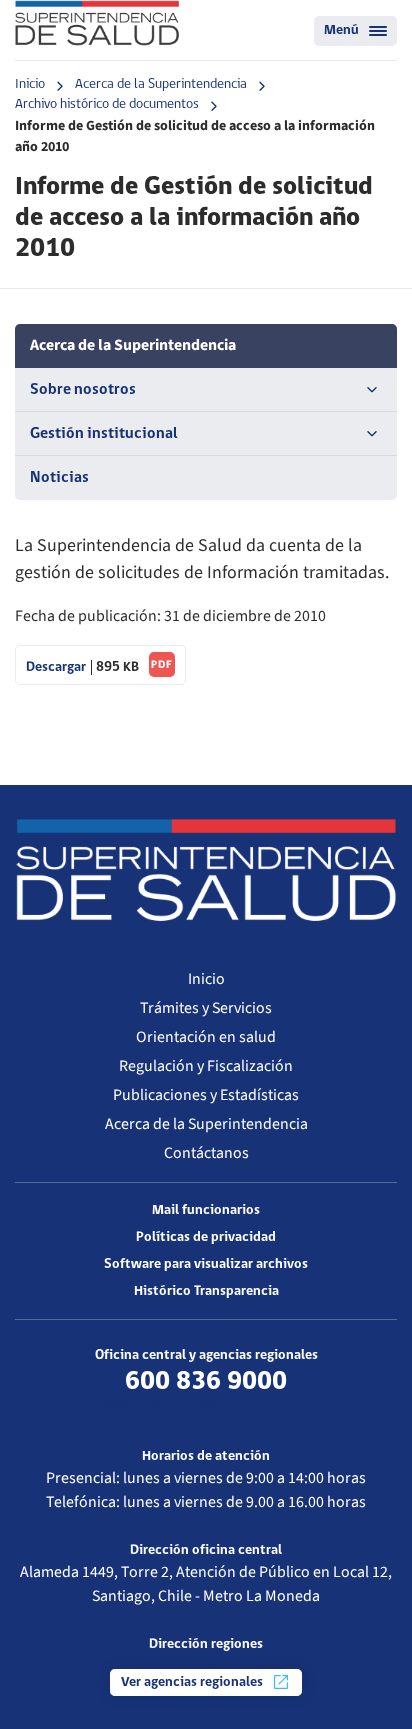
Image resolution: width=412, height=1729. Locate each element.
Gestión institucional (104, 434)
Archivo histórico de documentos (107, 104)
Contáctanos (206, 1153)
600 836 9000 (206, 1382)
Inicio (30, 84)
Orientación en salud (206, 1037)
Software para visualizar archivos (206, 1264)
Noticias (59, 478)
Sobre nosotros (83, 390)
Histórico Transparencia (206, 1291)
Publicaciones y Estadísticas (206, 1095)
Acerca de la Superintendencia (161, 84)
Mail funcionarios (206, 1210)
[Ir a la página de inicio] (97, 23)
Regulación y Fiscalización (206, 1066)
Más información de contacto (206, 1408)
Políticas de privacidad (206, 1237)
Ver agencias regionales (193, 1682)
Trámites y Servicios (206, 1008)
